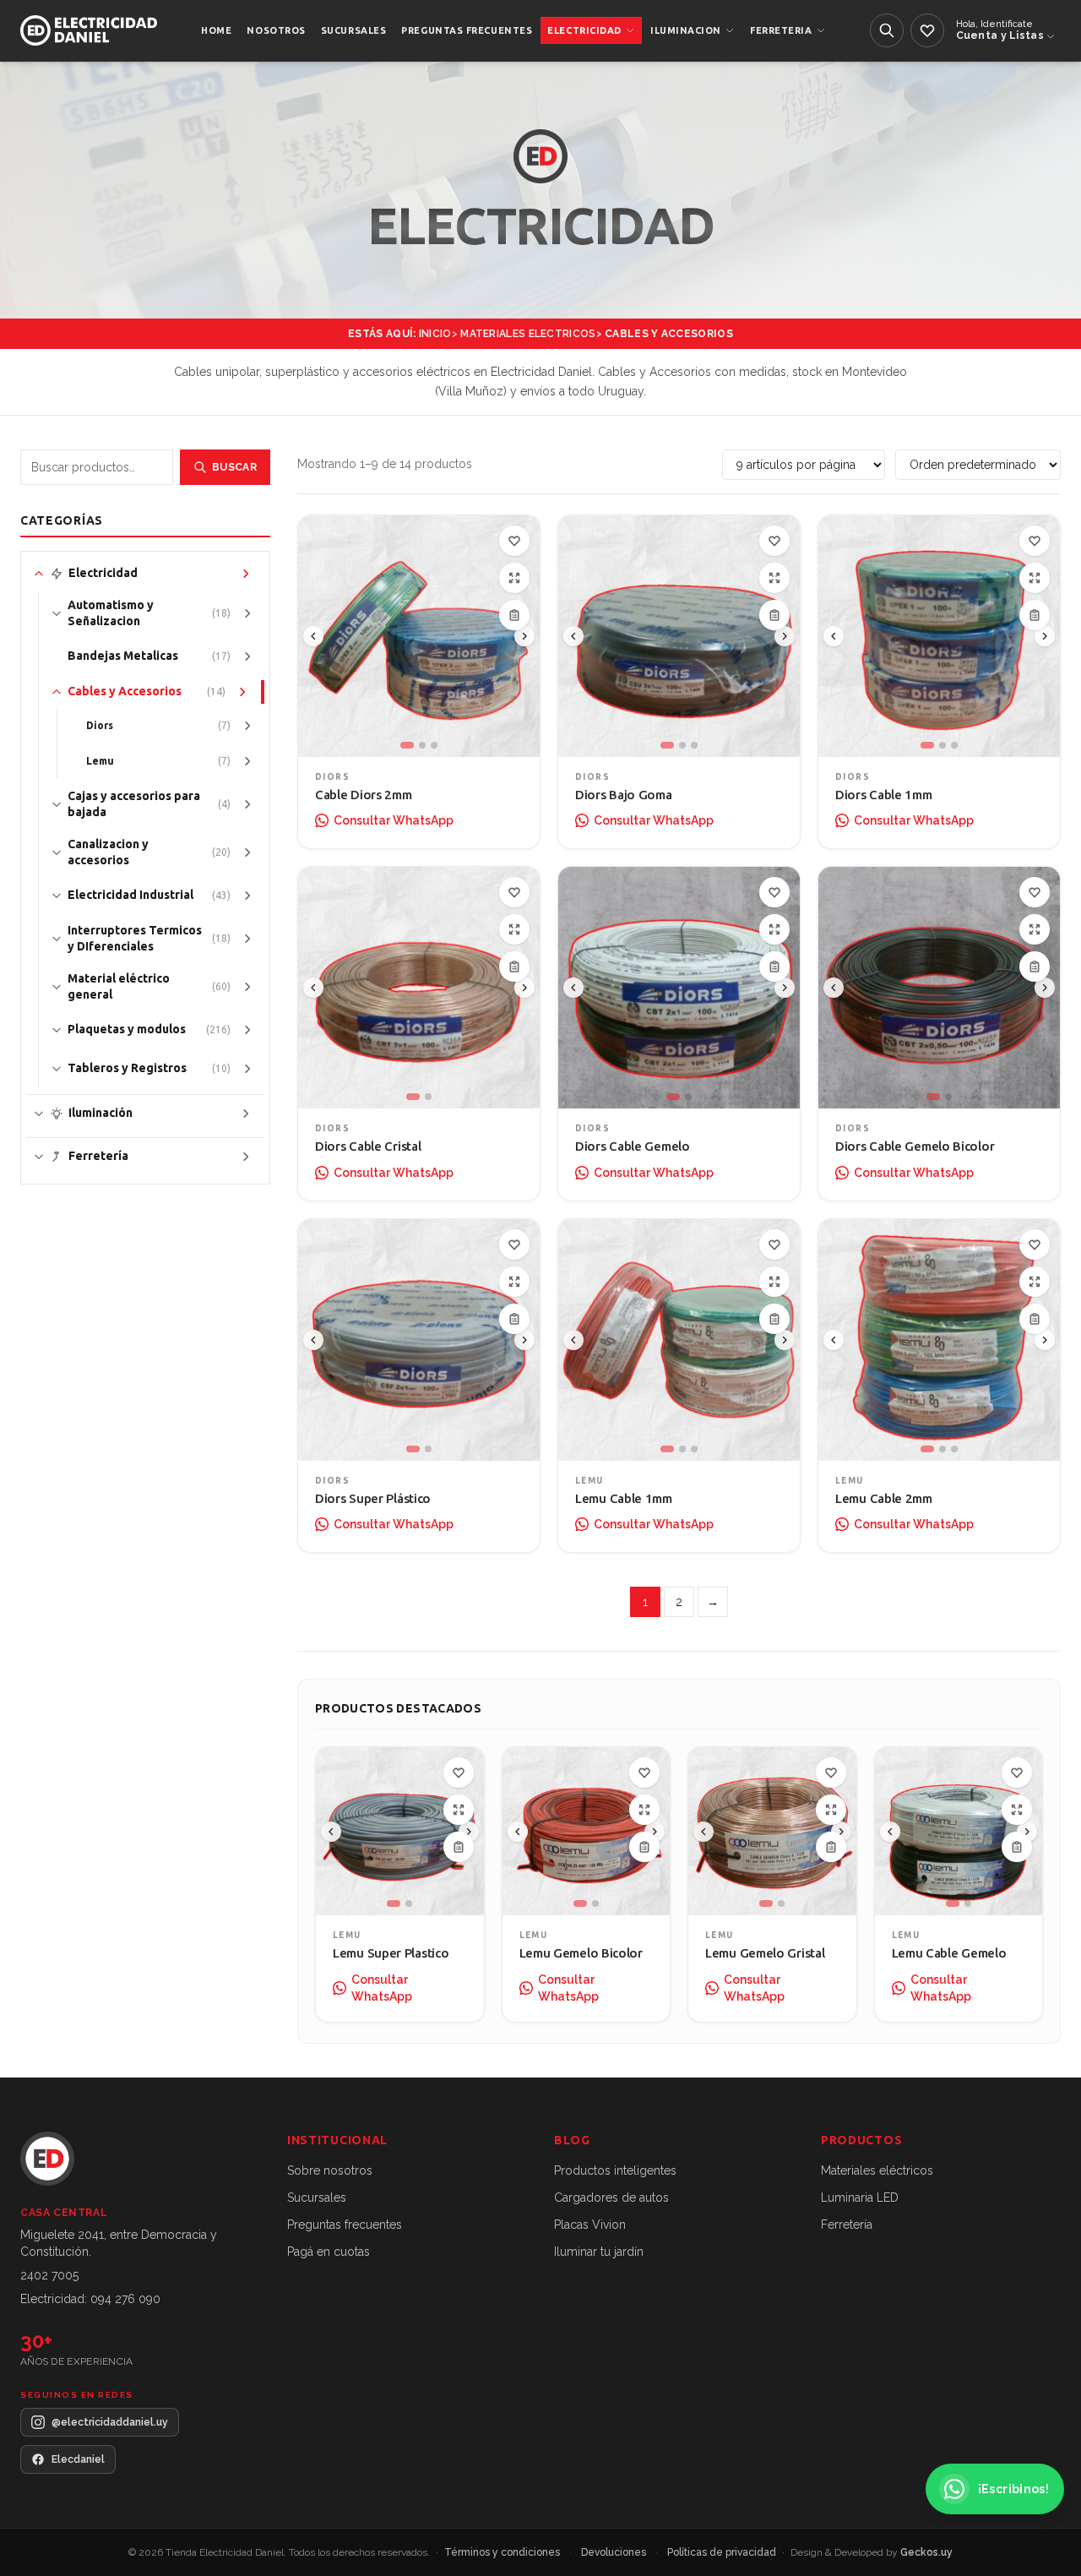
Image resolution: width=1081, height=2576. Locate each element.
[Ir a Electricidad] (246, 574)
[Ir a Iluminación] (246, 1114)
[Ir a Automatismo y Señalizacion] (247, 613)
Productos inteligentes (615, 2170)
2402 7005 (49, 2275)
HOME (216, 30)
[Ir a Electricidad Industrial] (247, 896)
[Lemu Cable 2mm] (939, 1340)
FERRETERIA (781, 30)
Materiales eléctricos (877, 2170)
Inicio (435, 334)
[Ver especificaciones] (514, 615)
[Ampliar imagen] (514, 578)
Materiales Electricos (528, 334)
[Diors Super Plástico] (419, 1340)
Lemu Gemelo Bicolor (581, 1953)
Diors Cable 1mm (884, 795)
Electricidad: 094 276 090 (90, 2299)
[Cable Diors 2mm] (419, 636)
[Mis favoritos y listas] (927, 30)
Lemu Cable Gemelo (949, 1953)
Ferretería (847, 2225)
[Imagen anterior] (313, 636)
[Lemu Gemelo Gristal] (772, 1831)
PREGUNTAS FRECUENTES (467, 30)
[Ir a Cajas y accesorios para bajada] (247, 804)
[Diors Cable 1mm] (939, 636)
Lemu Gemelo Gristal (765, 1953)
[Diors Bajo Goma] (679, 636)
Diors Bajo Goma (624, 795)
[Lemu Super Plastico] (400, 1831)
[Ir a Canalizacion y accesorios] (247, 852)
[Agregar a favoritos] (514, 541)
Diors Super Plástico (373, 1498)
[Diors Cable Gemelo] (679, 988)
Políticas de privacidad (723, 2552)
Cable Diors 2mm (364, 795)
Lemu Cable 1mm (624, 1498)
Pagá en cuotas (329, 2252)
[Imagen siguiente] (524, 636)
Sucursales (317, 2197)
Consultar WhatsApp (394, 820)
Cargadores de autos (611, 2197)
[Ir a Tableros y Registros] (247, 1069)
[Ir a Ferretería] (246, 1157)
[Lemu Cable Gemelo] (959, 1831)
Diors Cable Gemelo (633, 1146)
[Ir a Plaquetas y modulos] (247, 1030)
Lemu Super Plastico (391, 1953)
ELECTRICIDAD (584, 30)
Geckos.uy (926, 2552)
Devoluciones (615, 2552)
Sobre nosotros (330, 2170)
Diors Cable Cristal (368, 1146)
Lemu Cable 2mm (884, 1498)
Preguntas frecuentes (345, 2225)
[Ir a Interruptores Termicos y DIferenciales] (247, 939)
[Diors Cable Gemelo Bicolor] (939, 988)
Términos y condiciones (503, 2552)
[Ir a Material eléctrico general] (247, 987)
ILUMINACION (686, 30)
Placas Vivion (590, 2225)
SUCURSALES (354, 30)
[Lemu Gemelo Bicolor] (587, 1831)
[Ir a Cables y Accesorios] (242, 692)
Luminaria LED (860, 2197)
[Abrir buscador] (887, 30)
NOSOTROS (276, 30)
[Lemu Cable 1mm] (679, 1340)
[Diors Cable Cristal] (419, 988)
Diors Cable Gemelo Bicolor (915, 1146)
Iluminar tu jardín (599, 2252)
